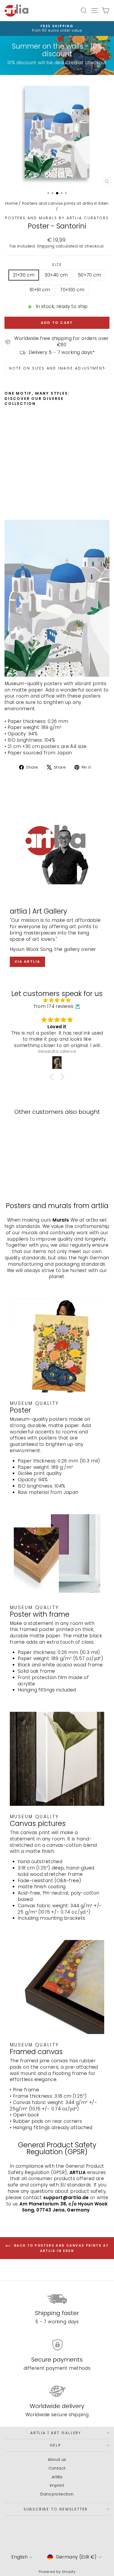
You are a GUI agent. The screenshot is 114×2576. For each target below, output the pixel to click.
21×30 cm (24, 275)
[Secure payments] (57, 2345)
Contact (57, 2468)
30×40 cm (56, 275)
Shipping (46, 246)
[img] (57, 1000)
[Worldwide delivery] (57, 2391)
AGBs (57, 2477)
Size (57, 265)
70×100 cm (72, 290)
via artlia (27, 962)
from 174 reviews (54, 1006)
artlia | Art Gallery (56, 2433)
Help (56, 2445)
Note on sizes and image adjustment (57, 368)
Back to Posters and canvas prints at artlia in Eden (61, 2248)
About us (57, 2459)
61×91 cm (40, 290)
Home (12, 203)
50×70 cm (89, 275)
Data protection (57, 2494)
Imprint (57, 2485)
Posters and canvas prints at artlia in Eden (65, 203)
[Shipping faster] (57, 2298)
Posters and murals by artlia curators (57, 218)
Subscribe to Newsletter (56, 2509)
